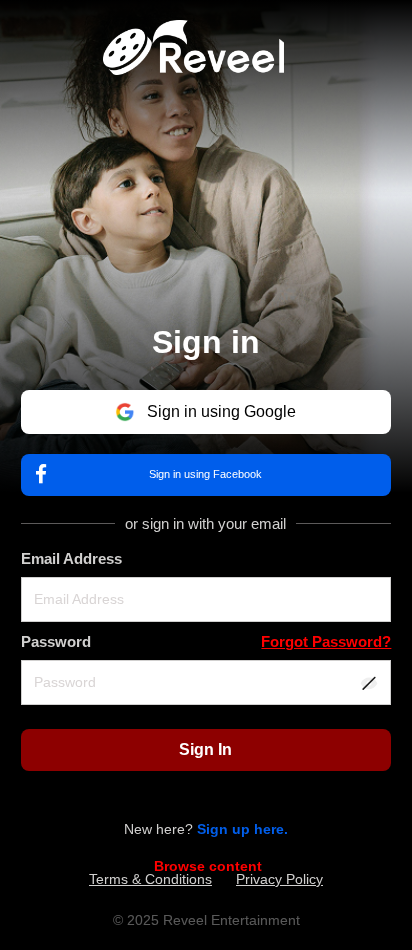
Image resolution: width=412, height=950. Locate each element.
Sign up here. (242, 829)
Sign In (205, 749)
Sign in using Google (221, 411)
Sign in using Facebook (205, 474)
